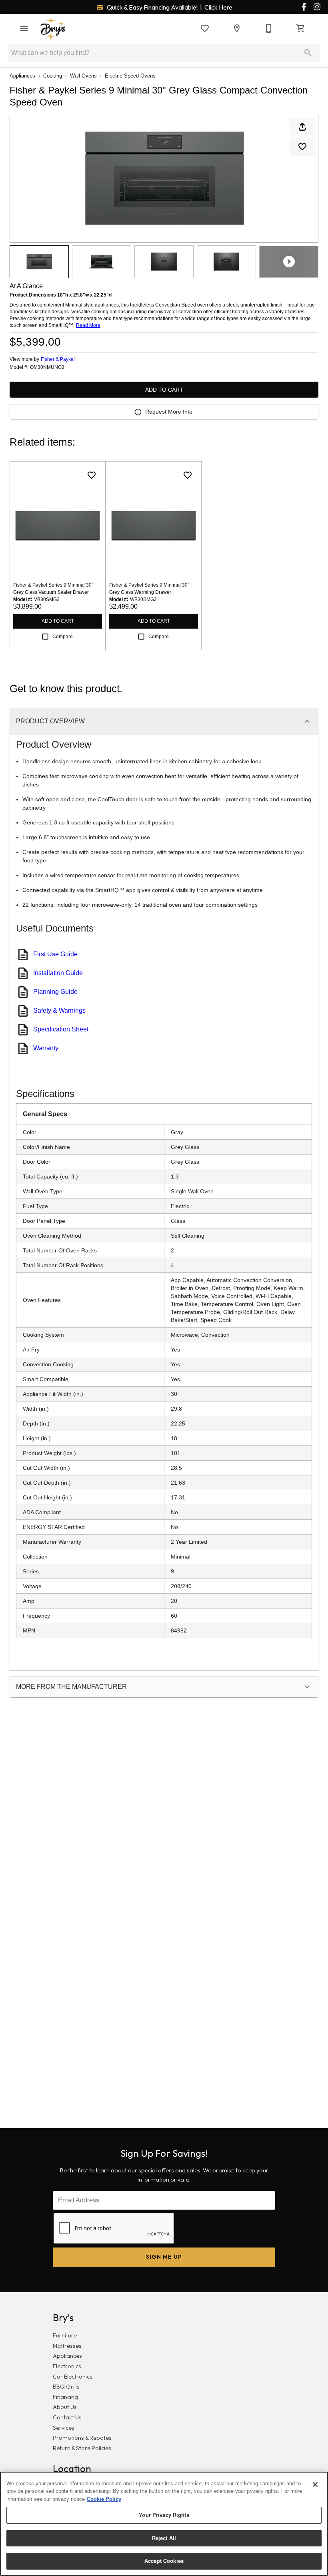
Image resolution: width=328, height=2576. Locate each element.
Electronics (67, 2366)
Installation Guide (58, 973)
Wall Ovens (83, 76)
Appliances (22, 76)
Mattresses (67, 2346)
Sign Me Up (164, 2257)
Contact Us (67, 2417)
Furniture (65, 2335)
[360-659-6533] (269, 28)
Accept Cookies (164, 2561)
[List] (205, 28)
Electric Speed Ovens (130, 76)
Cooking (53, 76)
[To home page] (53, 28)
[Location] (237, 28)
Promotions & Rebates (82, 2438)
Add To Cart (164, 390)
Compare (63, 637)
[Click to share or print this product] (302, 127)
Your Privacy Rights (164, 2515)
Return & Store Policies (82, 2448)
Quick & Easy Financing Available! (169, 7)
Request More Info (169, 412)
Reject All (164, 2538)
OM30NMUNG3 (47, 367)
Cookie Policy (104, 2499)
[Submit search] (308, 53)
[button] (24, 28)
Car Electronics (73, 2377)
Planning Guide (55, 992)
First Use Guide (55, 954)
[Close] (315, 2484)
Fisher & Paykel (58, 359)
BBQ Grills (66, 2387)
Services (64, 2428)
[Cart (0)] (301, 28)
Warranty (46, 1048)
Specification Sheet (61, 1029)
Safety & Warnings (59, 1010)
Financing (65, 2397)
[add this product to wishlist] (302, 147)
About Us (65, 2407)
